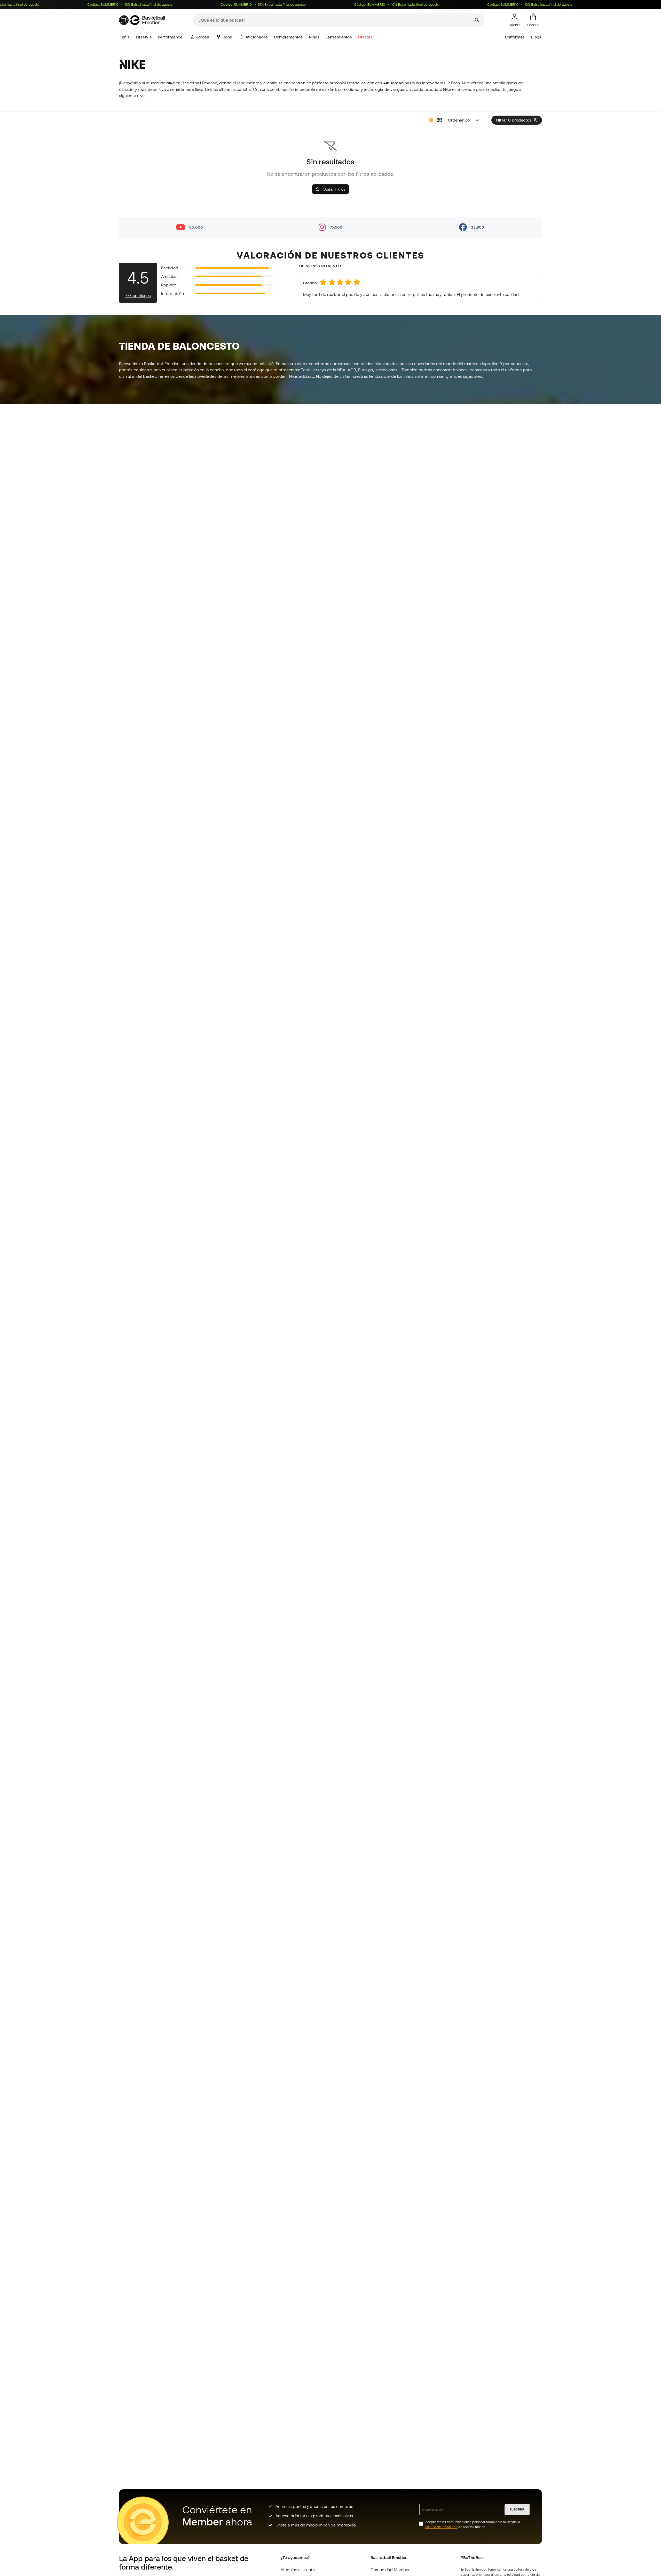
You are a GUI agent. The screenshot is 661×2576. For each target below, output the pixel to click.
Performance (170, 37)
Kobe (227, 37)
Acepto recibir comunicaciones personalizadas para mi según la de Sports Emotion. (473, 2524)
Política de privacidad (441, 2527)
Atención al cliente (298, 2570)
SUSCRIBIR (517, 2509)
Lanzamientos (339, 37)
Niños (314, 37)
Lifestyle (144, 37)
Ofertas (365, 37)
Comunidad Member (390, 2570)
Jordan (203, 37)
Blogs (536, 37)
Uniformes (515, 37)
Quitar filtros (334, 189)
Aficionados (257, 37)
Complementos (288, 37)
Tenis (125, 37)
